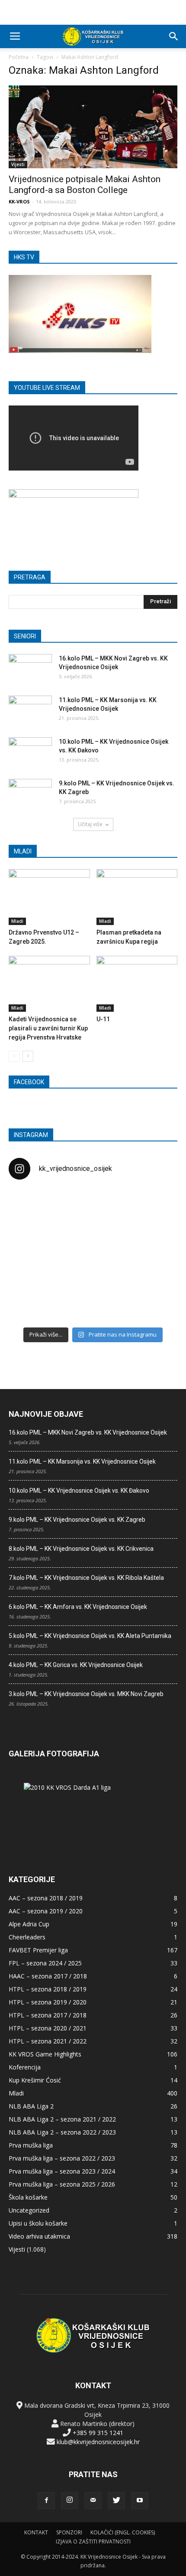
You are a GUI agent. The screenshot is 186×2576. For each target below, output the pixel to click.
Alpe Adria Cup (29, 1924)
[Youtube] (140, 2501)
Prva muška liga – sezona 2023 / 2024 (62, 2171)
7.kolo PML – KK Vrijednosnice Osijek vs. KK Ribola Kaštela (86, 1578)
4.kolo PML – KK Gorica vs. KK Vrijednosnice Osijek (76, 1665)
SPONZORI (69, 2532)
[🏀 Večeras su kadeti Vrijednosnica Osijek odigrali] (150, 1272)
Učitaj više (90, 824)
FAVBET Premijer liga (38, 1950)
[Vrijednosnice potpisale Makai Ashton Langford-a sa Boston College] (93, 127)
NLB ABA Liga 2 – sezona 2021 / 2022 (62, 2119)
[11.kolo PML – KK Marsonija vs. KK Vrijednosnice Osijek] (30, 711)
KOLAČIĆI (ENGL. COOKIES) (123, 2532)
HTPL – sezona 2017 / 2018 (48, 2015)
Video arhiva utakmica (39, 2236)
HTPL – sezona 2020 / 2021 (48, 2028)
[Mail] (93, 2501)
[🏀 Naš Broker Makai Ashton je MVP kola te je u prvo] (36, 1272)
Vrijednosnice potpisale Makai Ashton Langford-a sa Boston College (85, 185)
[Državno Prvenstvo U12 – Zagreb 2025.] (49, 897)
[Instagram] (70, 2501)
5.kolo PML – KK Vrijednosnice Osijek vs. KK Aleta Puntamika (90, 1636)
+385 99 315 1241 (98, 2433)
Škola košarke (28, 2197)
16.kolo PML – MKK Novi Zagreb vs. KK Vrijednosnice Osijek (88, 1432)
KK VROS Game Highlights (45, 2054)
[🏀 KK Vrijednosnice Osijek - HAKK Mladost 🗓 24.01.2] (93, 1205)
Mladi (17, 921)
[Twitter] (116, 2501)
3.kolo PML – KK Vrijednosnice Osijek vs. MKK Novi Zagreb (86, 1694)
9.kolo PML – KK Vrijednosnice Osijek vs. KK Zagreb (77, 1520)
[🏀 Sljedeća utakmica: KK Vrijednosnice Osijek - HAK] (36, 1238)
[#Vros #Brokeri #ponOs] (93, 1238)
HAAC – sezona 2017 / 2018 (48, 1976)
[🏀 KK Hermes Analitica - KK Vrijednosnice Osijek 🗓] (93, 1305)
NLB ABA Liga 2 (31, 2106)
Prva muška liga (31, 2145)
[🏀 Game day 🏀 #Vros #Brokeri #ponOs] (150, 1205)
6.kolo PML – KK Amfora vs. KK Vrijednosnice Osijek (78, 1607)
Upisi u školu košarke (38, 2223)
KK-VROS (19, 201)
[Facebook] (46, 2501)
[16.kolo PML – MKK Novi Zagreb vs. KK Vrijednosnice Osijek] (30, 669)
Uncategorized (29, 2210)
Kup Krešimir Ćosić (35, 2080)
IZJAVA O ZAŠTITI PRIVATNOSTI (93, 2542)
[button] (174, 36)
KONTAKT (36, 2532)
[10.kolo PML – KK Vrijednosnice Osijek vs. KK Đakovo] (30, 752)
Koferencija (25, 2067)
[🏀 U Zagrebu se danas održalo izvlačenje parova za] (150, 1238)
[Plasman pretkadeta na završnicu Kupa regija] (137, 897)
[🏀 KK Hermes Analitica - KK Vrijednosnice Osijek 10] (36, 1305)
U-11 (103, 1019)
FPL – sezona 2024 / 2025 (45, 1963)
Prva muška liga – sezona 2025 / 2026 (62, 2184)
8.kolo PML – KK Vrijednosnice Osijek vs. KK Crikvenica (81, 1549)
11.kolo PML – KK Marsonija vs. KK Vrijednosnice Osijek (82, 1461)
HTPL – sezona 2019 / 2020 (48, 2002)
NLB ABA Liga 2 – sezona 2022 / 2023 (62, 2132)
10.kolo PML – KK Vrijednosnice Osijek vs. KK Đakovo (79, 1491)
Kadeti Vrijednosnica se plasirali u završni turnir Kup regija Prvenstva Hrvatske (48, 1028)
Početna (19, 57)
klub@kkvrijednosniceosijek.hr (98, 2442)
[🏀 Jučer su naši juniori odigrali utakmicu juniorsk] (36, 1205)
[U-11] (137, 984)
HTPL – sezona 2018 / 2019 (48, 1989)
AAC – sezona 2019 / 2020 (46, 1911)
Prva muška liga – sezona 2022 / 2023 (62, 2158)
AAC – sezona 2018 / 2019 (46, 1898)
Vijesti (18, 164)
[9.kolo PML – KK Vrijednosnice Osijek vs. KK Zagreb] (30, 794)
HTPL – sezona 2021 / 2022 (48, 2041)
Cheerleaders (27, 1937)
